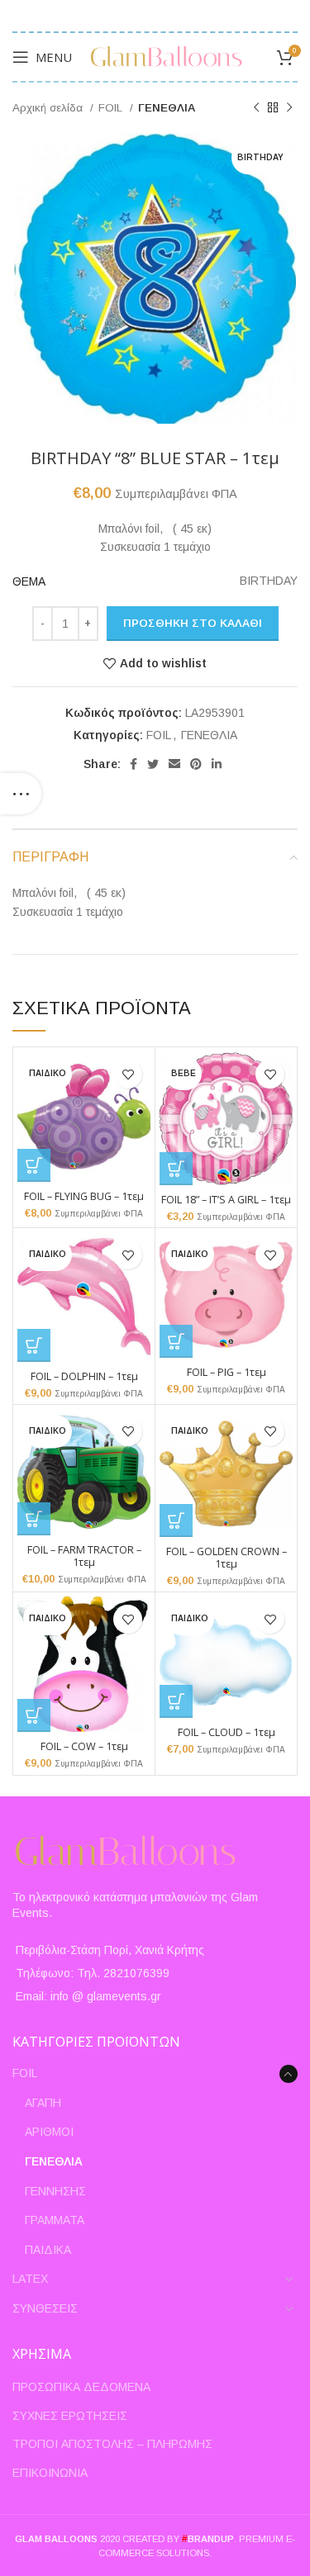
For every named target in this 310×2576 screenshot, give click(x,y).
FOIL (112, 108)
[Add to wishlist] (128, 1074)
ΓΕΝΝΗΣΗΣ (55, 2191)
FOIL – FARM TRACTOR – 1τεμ (84, 1556)
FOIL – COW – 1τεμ (84, 1746)
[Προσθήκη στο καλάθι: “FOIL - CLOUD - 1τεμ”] (176, 1701)
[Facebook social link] (134, 764)
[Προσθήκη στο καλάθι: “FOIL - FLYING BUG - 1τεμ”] (34, 1165)
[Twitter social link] (153, 764)
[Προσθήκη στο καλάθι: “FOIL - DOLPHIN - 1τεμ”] (34, 1345)
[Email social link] (174, 764)
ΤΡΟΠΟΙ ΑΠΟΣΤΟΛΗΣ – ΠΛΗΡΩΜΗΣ (112, 2444)
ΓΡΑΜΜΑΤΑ (55, 2220)
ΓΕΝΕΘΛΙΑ (167, 108)
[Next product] (289, 108)
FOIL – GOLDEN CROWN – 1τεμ (227, 1558)
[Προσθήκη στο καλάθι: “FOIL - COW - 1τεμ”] (34, 1715)
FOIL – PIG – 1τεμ (227, 1372)
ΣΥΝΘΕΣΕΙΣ (45, 2308)
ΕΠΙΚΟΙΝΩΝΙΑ (50, 2473)
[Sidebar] (21, 794)
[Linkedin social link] (217, 764)
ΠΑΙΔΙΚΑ (48, 2250)
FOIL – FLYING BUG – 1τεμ (84, 1196)
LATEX (30, 2279)
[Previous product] (256, 108)
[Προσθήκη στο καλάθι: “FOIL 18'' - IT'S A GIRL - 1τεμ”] (176, 1169)
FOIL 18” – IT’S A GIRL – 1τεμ (226, 1200)
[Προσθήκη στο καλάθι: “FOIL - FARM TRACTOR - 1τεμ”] (34, 1519)
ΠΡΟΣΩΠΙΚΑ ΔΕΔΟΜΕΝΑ (81, 2387)
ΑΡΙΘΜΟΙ (49, 2132)
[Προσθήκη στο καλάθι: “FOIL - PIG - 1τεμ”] (176, 1341)
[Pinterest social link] (196, 764)
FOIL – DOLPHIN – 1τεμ (84, 1376)
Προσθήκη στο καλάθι (193, 623)
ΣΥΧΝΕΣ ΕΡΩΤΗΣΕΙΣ (70, 2416)
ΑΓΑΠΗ (43, 2103)
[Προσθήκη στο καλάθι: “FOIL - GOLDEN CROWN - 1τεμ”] (176, 1520)
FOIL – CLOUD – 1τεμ (227, 1732)
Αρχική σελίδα (49, 108)
